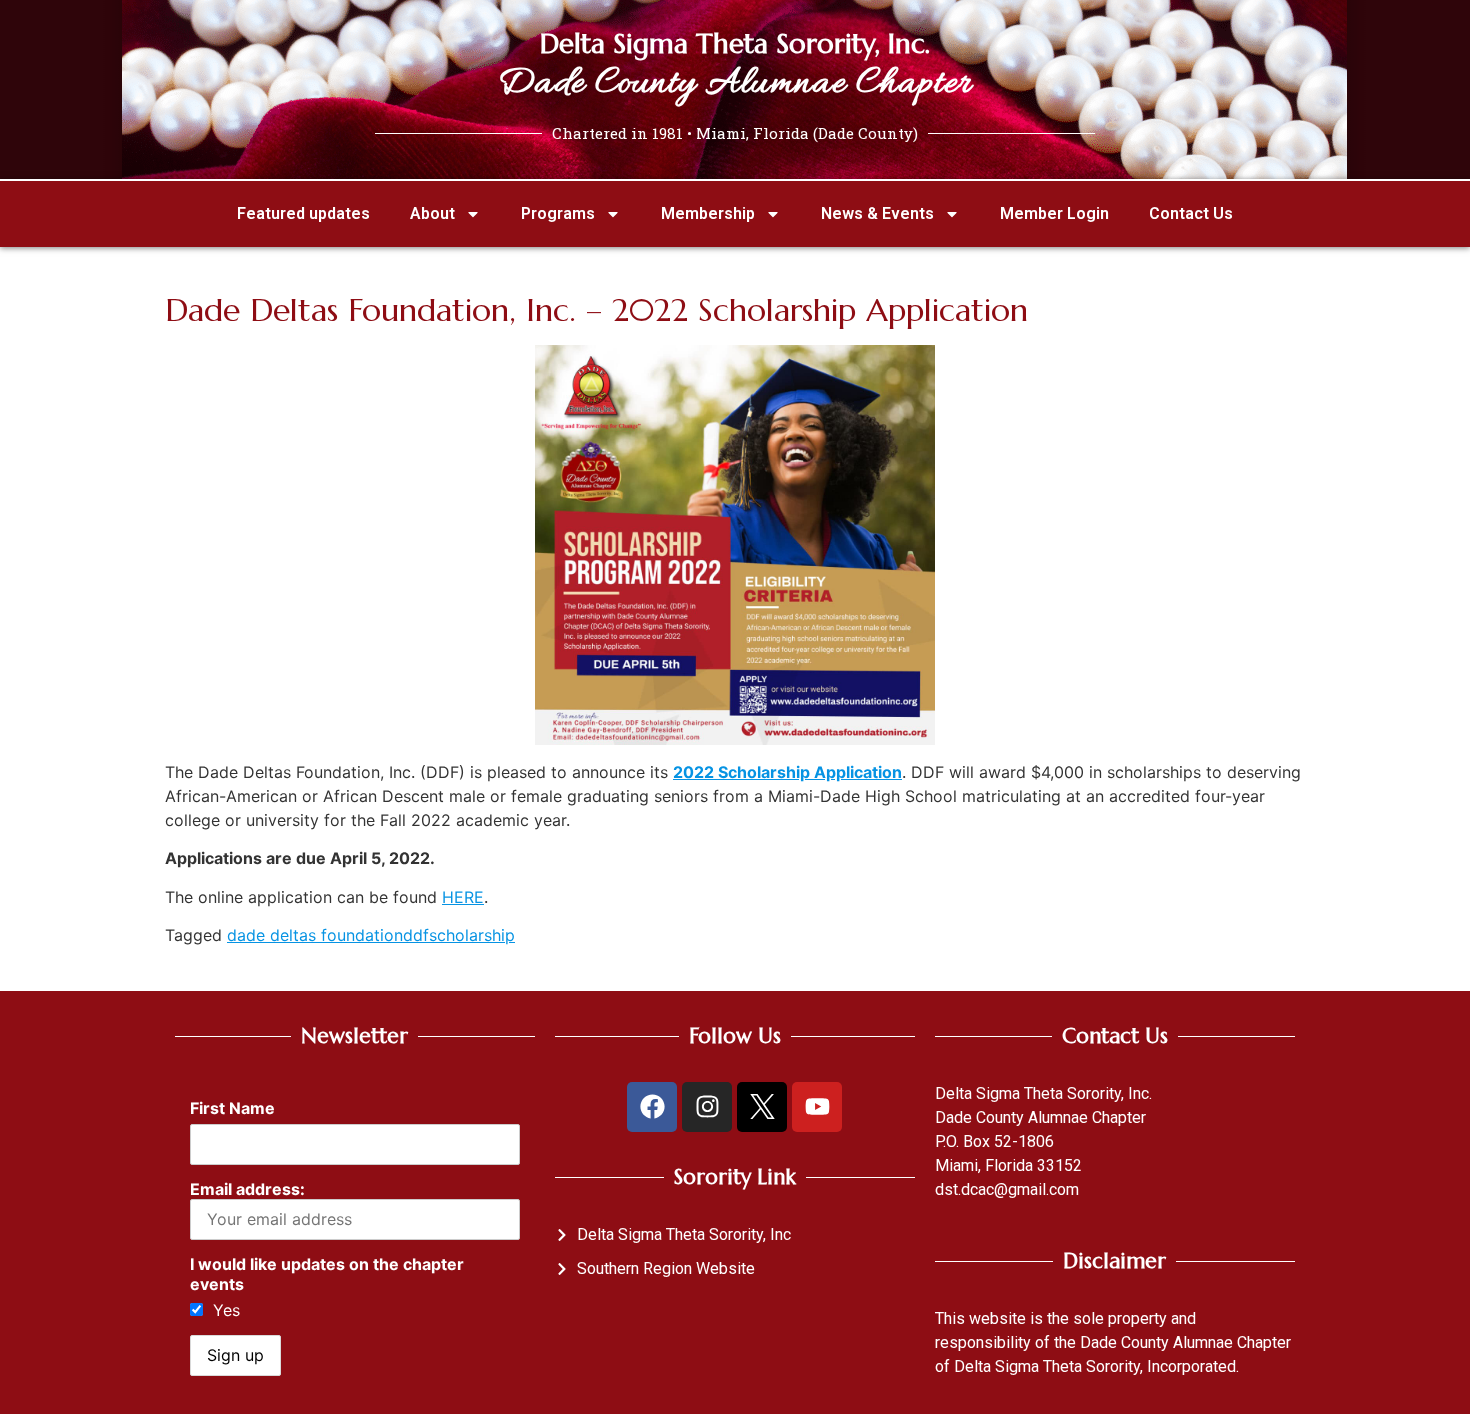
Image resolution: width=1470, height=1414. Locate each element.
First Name (232, 1108)
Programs (558, 213)
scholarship (472, 935)
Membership (708, 213)
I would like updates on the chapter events (327, 1274)
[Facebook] (652, 1107)
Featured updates (303, 213)
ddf (416, 935)
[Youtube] (817, 1107)
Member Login (1054, 213)
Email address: (247, 1189)
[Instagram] (707, 1107)
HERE (463, 897)
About (432, 213)
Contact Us (1191, 213)
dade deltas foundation (315, 935)
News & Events (877, 213)
